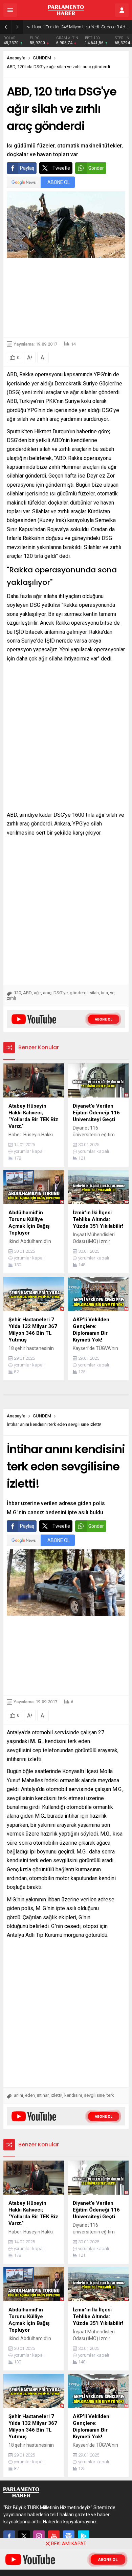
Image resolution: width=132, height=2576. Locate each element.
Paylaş (27, 168)
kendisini (73, 2095)
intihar (43, 2095)
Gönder (96, 168)
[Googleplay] (84, 2536)
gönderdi (79, 993)
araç (47, 993)
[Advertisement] (66, 298)
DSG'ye (61, 993)
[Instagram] (39, 2536)
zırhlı (11, 998)
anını (18, 2095)
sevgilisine (94, 2095)
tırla (104, 993)
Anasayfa (16, 58)
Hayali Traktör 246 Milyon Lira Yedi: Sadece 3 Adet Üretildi (80, 27)
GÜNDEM (42, 58)
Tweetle (61, 168)
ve (112, 993)
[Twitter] (24, 2536)
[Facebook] (9, 2536)
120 (17, 993)
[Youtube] (54, 2536)
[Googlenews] (69, 2536)
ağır (37, 993)
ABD (27, 993)
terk (110, 2095)
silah (94, 993)
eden (30, 2095)
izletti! (57, 2095)
